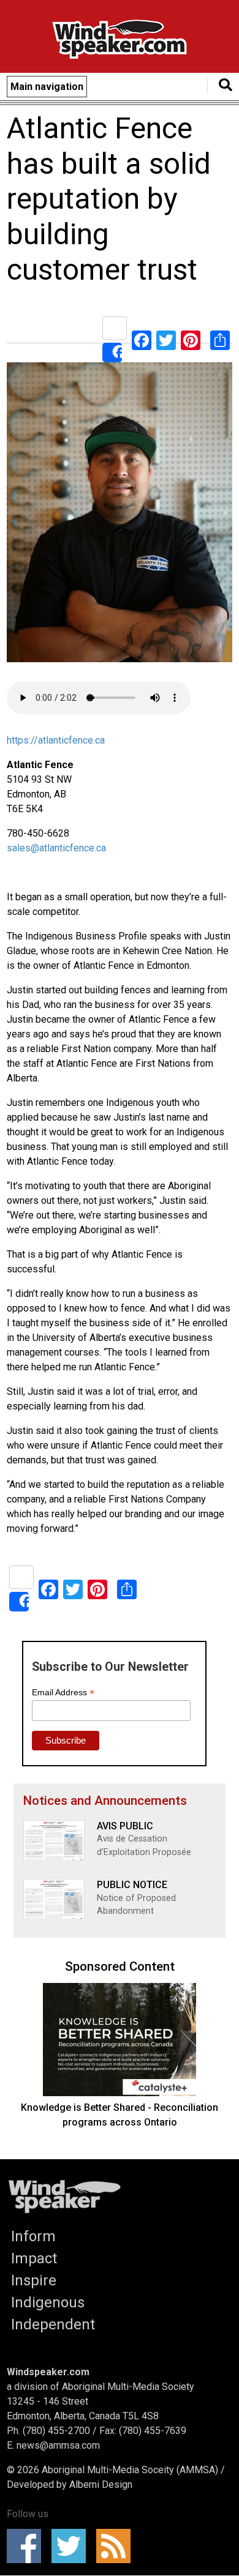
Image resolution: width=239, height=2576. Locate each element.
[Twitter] (166, 339)
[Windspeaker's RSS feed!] (117, 2546)
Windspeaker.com (48, 2372)
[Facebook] (142, 339)
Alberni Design (101, 2485)
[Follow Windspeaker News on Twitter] (73, 2546)
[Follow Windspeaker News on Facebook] (28, 2546)
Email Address (63, 1693)
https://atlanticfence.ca (56, 740)
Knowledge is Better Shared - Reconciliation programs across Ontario (120, 2115)
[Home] (120, 41)
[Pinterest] (191, 339)
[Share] (115, 339)
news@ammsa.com (58, 2445)
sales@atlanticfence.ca (56, 848)
